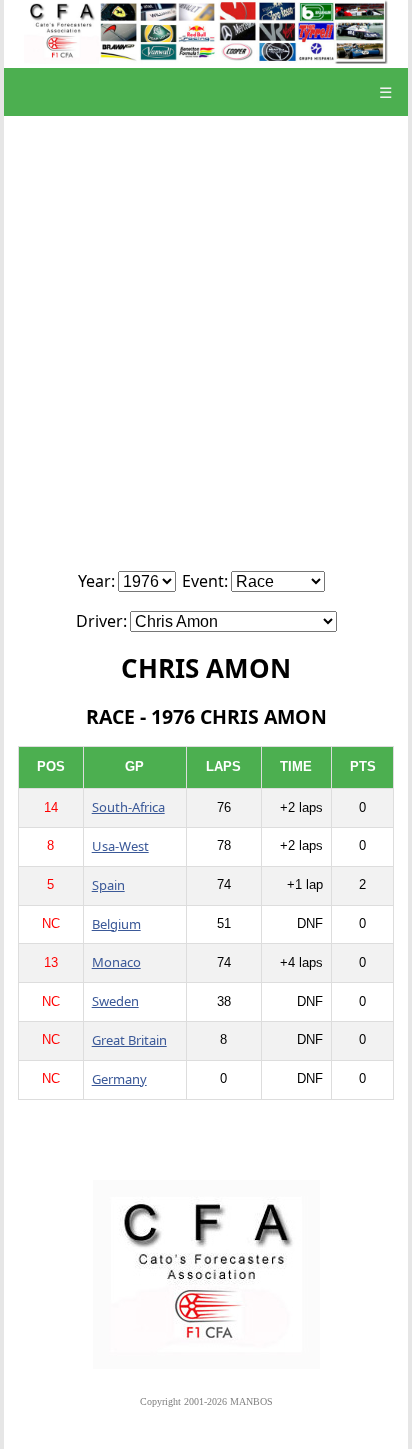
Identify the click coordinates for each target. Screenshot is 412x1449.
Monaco (116, 962)
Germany (119, 1079)
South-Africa (128, 807)
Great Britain (129, 1040)
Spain (108, 885)
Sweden (115, 1001)
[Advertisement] (206, 354)
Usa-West (120, 846)
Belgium (116, 924)
